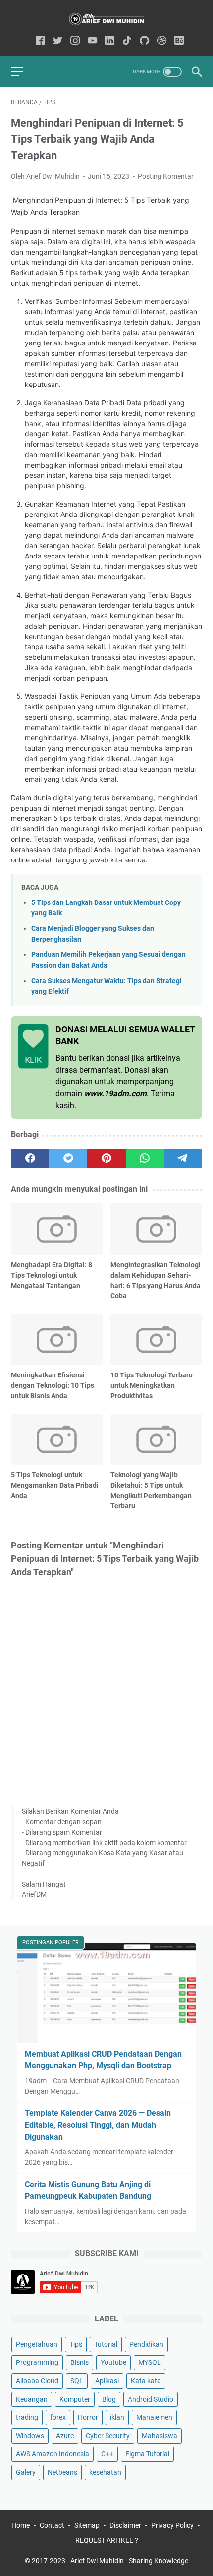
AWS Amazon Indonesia (53, 2454)
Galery (26, 2472)
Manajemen (154, 2417)
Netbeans (62, 2472)
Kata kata (146, 2381)
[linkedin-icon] (110, 41)
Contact (52, 2525)
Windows (30, 2436)
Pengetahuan (37, 2344)
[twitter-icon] (58, 41)
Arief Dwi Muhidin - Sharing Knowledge (129, 2561)
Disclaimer (125, 2525)
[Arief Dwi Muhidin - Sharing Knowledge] (106, 19)
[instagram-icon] (75, 41)
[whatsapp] (145, 1159)
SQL (77, 2381)
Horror (88, 2417)
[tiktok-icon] (127, 41)
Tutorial (106, 2344)
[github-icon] (144, 41)
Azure (65, 2436)
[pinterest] (106, 1159)
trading (27, 2417)
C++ (107, 2454)
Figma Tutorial (147, 2454)
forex (58, 2417)
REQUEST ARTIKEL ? (107, 2540)
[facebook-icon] (40, 41)
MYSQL (150, 2362)
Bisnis (80, 2362)
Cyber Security (108, 2436)
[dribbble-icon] (162, 41)
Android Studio (151, 2399)
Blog (109, 2399)
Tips (76, 2344)
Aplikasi (107, 2381)
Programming (37, 2362)
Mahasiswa (160, 2436)
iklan (117, 2417)
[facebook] (30, 1159)
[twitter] (68, 1159)
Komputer (75, 2399)
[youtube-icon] (92, 41)
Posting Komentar (166, 176)
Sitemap (87, 2525)
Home (21, 2525)
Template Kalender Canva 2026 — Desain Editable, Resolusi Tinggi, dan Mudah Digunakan (98, 2125)
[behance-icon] (179, 41)
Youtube (113, 2362)
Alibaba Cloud (37, 2381)
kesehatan (105, 2472)
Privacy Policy (172, 2525)
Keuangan (32, 2399)
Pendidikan (146, 2344)
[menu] (23, 72)
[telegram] (183, 1159)
